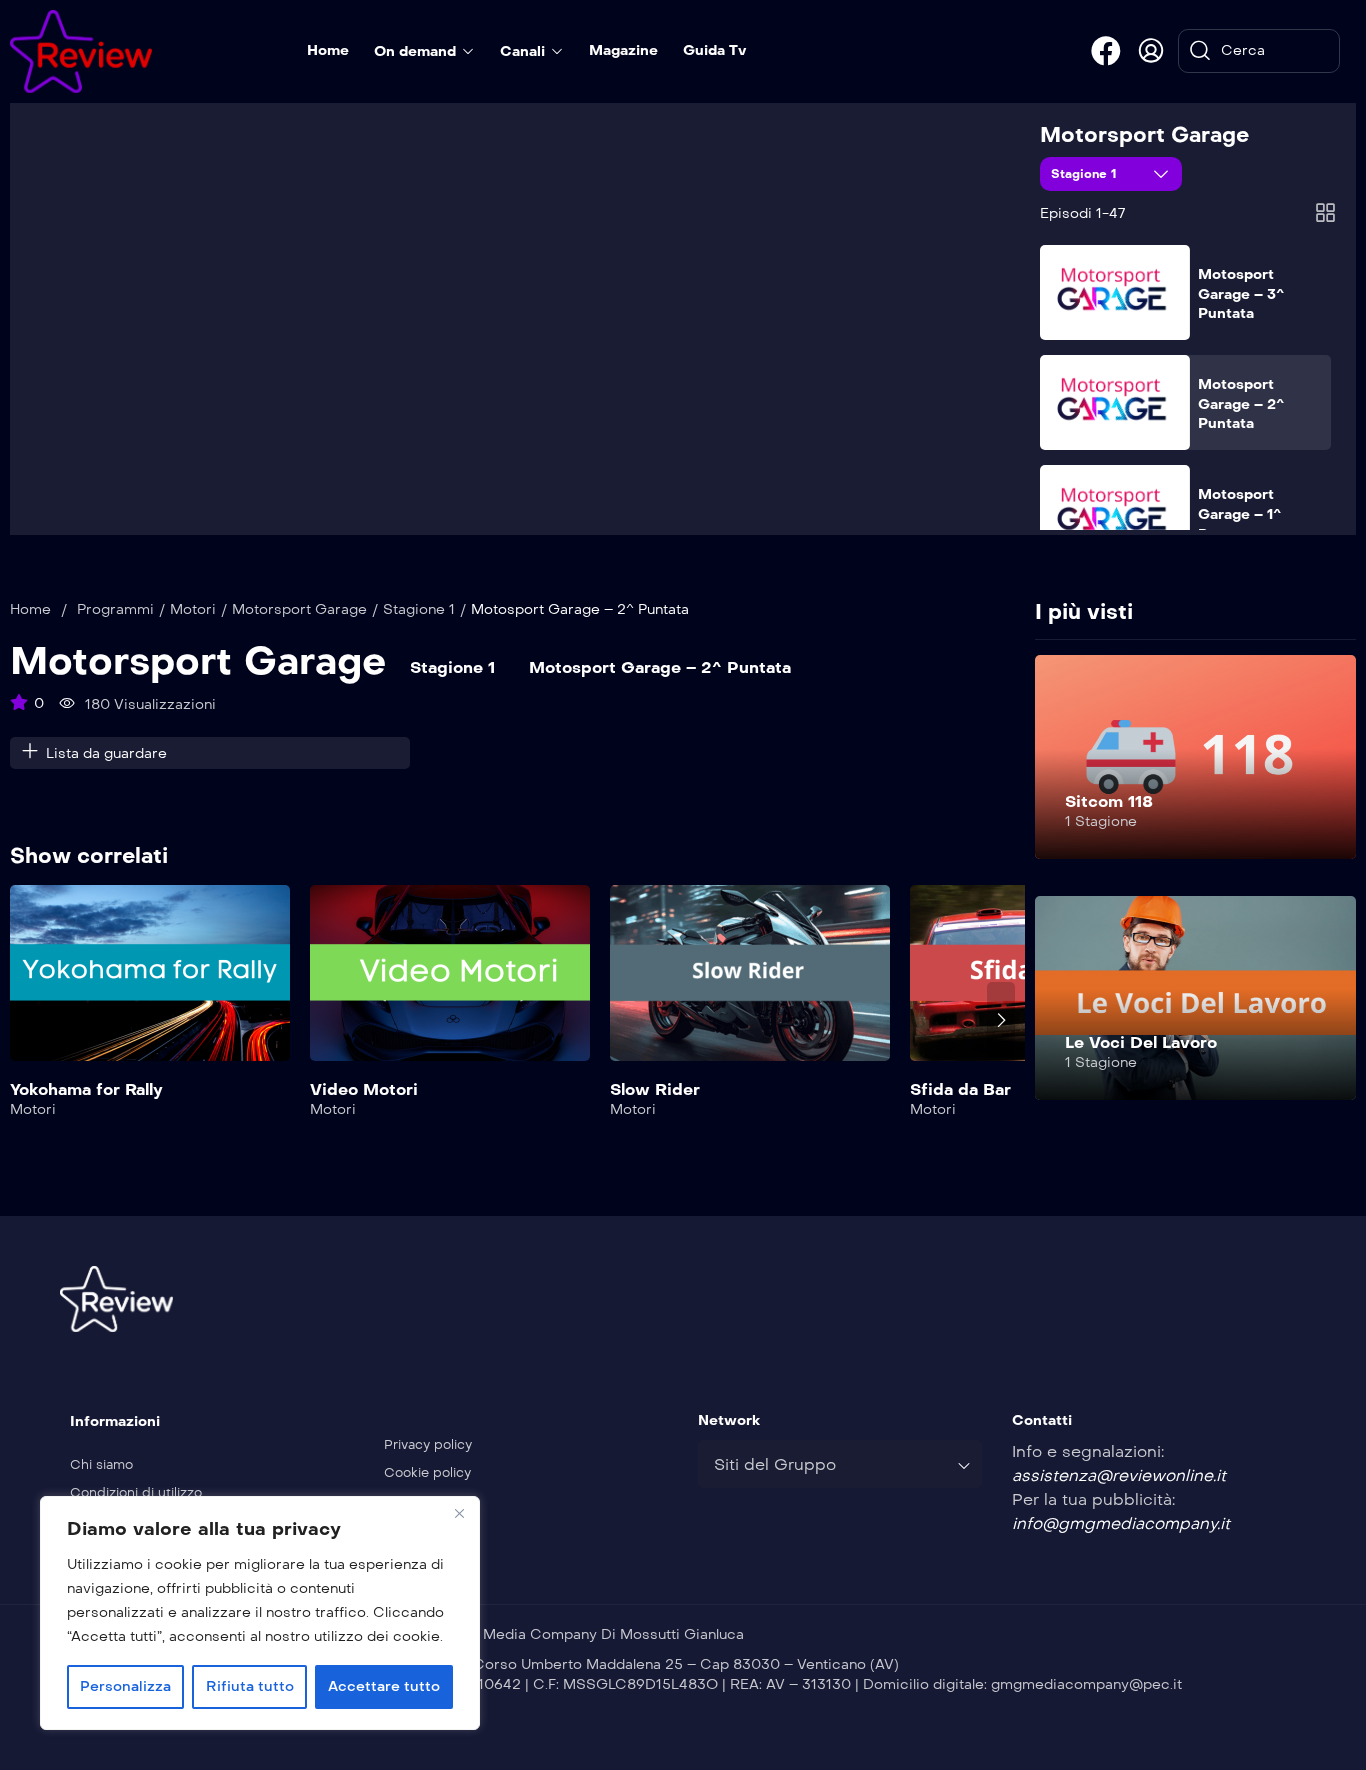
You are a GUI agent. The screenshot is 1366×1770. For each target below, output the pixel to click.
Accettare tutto (384, 1686)
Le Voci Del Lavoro (1141, 1042)
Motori (193, 609)
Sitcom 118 (1109, 801)
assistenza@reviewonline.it (1119, 1475)
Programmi (115, 609)
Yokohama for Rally (86, 1089)
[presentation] (24, 1020)
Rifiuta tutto (250, 1686)
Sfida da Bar (960, 1089)
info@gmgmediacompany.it (1121, 1523)
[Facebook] (1106, 51)
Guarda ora (150, 985)
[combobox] (840, 1464)
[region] (260, 1613)
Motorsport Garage (1144, 135)
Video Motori (364, 1089)
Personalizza (125, 1686)
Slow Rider (655, 1089)
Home (30, 609)
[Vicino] (459, 1513)
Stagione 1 (1086, 174)
